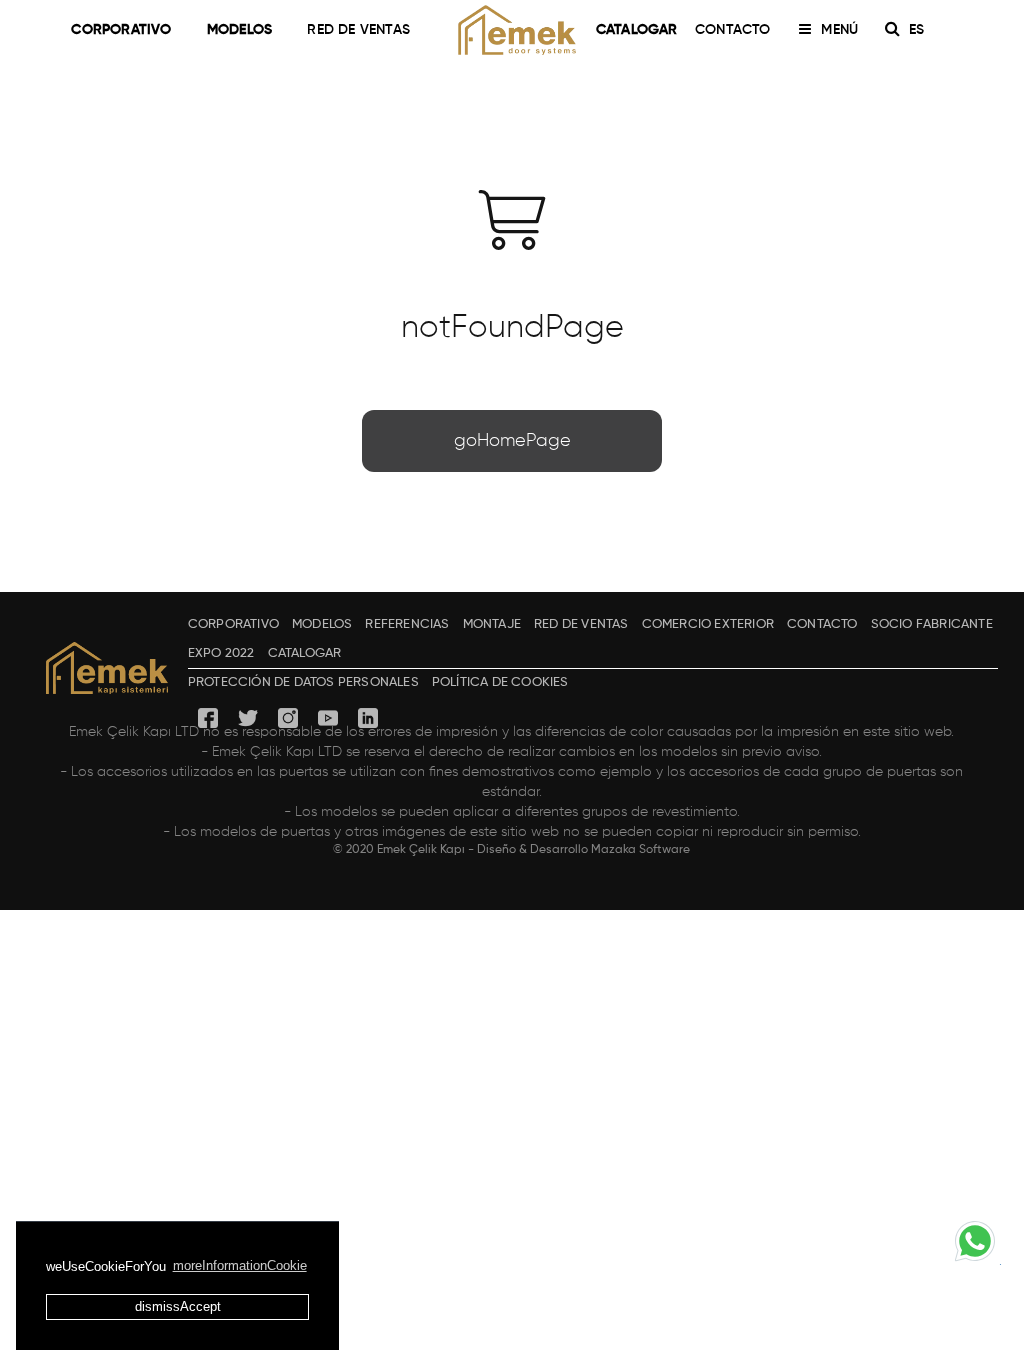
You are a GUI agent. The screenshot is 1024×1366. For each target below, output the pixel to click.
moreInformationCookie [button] (240, 1265)
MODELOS (239, 30)
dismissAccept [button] (178, 1306)
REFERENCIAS (407, 624)
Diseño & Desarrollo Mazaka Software (583, 850)
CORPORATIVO (121, 30)
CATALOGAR (637, 30)
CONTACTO (733, 30)
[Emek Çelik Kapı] (512, 30)
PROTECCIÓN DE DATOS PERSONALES (303, 682)
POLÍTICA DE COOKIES (500, 682)
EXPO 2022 (221, 653)
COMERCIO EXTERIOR (708, 624)
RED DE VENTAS (358, 30)
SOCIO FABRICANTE (932, 624)
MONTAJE (492, 624)
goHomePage (512, 441)
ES (918, 30)
